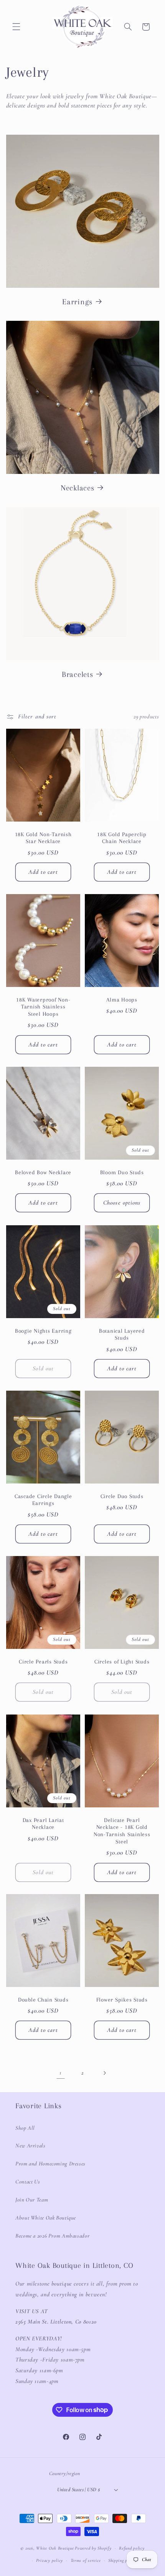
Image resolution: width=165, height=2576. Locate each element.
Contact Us (28, 2182)
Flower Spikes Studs (122, 2000)
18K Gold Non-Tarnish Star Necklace (43, 838)
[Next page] (104, 2073)
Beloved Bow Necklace (43, 1172)
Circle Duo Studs (122, 1496)
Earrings (77, 302)
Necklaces (78, 488)
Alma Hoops (122, 1000)
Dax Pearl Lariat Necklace (43, 1823)
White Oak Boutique (55, 2548)
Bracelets (78, 674)
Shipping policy (122, 2560)
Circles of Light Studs (122, 1662)
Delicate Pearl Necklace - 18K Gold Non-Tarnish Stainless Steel (122, 1830)
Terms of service (86, 2560)
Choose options (122, 1203)
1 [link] (61, 2073)
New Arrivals (31, 2145)
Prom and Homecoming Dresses (50, 2163)
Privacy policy (49, 2560)
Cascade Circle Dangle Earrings (43, 1500)
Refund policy (132, 2548)
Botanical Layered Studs (122, 1334)
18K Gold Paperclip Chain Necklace (122, 838)
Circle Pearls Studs (43, 1662)
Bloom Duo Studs (122, 1172)
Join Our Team (32, 2200)
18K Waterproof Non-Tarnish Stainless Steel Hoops (43, 1007)
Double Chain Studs (43, 2000)
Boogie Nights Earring (43, 1330)
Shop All (25, 2128)
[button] (16, 27)
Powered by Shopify (93, 2548)
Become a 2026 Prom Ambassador (52, 2236)
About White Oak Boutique (46, 2218)
